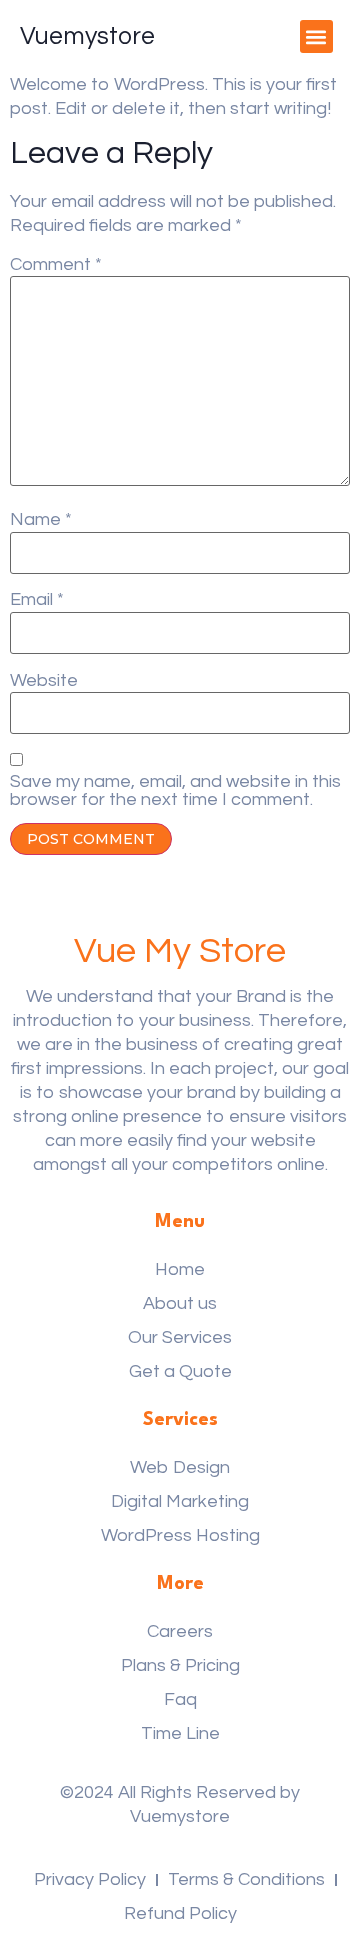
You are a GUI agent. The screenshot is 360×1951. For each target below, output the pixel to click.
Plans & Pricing (180, 1665)
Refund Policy (180, 1913)
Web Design (180, 1467)
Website (44, 681)
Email (37, 600)
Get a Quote (180, 1371)
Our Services (180, 1337)
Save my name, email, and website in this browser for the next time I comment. (175, 791)
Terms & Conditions (246, 1879)
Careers (180, 1631)
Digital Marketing (180, 1501)
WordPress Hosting (180, 1535)
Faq (180, 1699)
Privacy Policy (90, 1879)
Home (180, 1269)
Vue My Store (180, 951)
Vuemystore (87, 36)
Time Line (180, 1733)
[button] (316, 36)
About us (180, 1303)
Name (41, 520)
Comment (56, 265)
